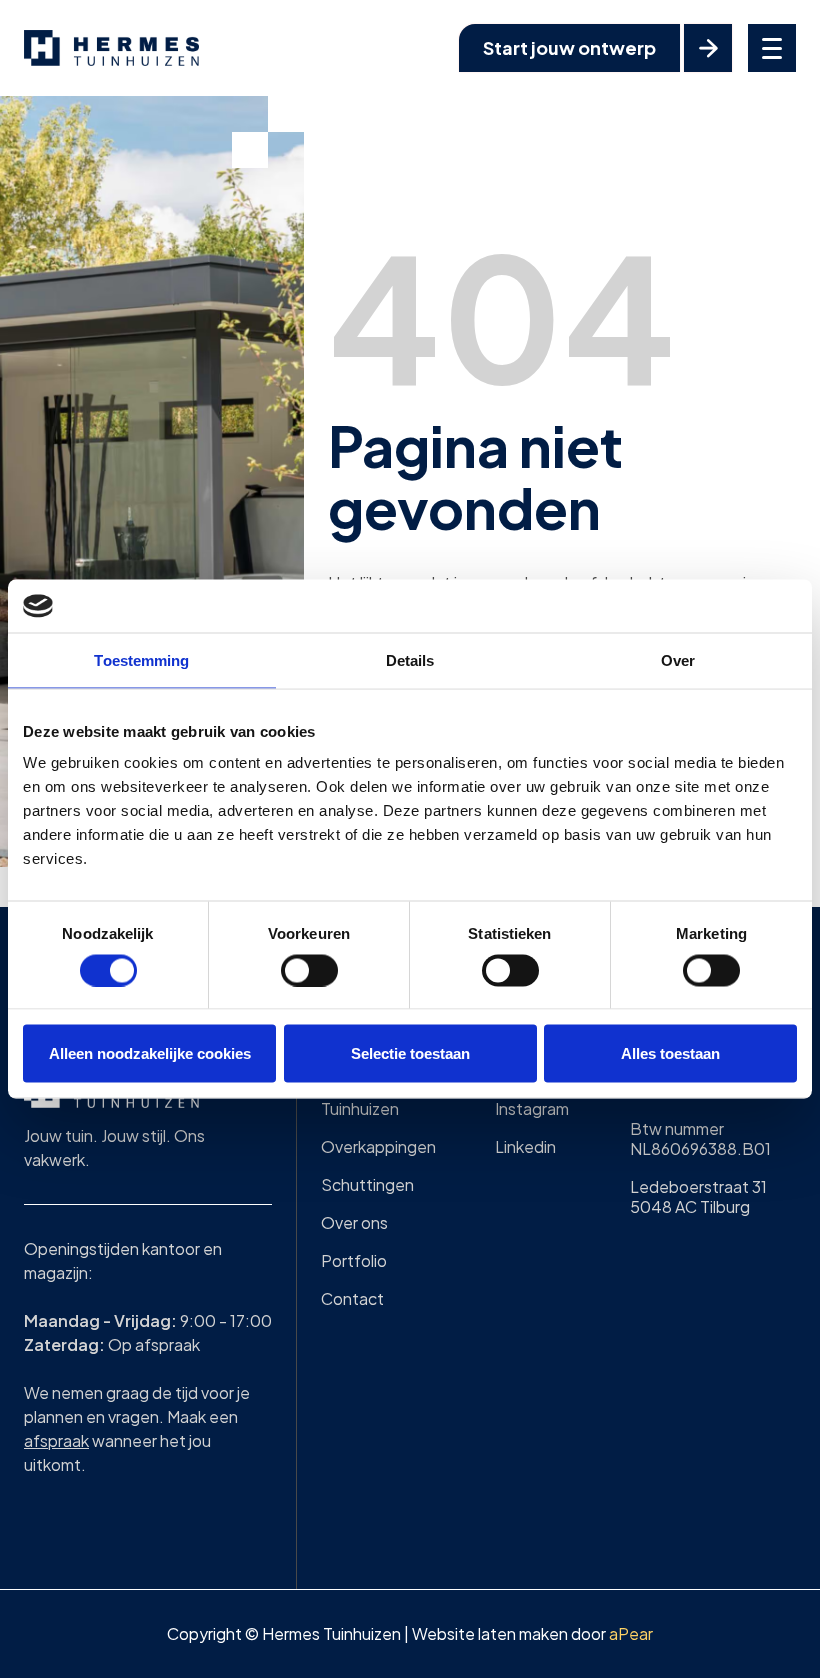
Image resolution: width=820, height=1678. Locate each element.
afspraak (56, 1440)
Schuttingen (367, 1184)
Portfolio (354, 1260)
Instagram (532, 1108)
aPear (631, 1633)
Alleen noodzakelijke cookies (150, 1053)
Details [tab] (410, 659)
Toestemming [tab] (141, 659)
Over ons (354, 1222)
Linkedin (525, 1146)
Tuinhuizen (360, 1108)
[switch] (309, 970)
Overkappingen (378, 1146)
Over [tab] (678, 659)
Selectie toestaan (410, 1053)
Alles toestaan (670, 1053)
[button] (772, 48)
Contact (352, 1298)
